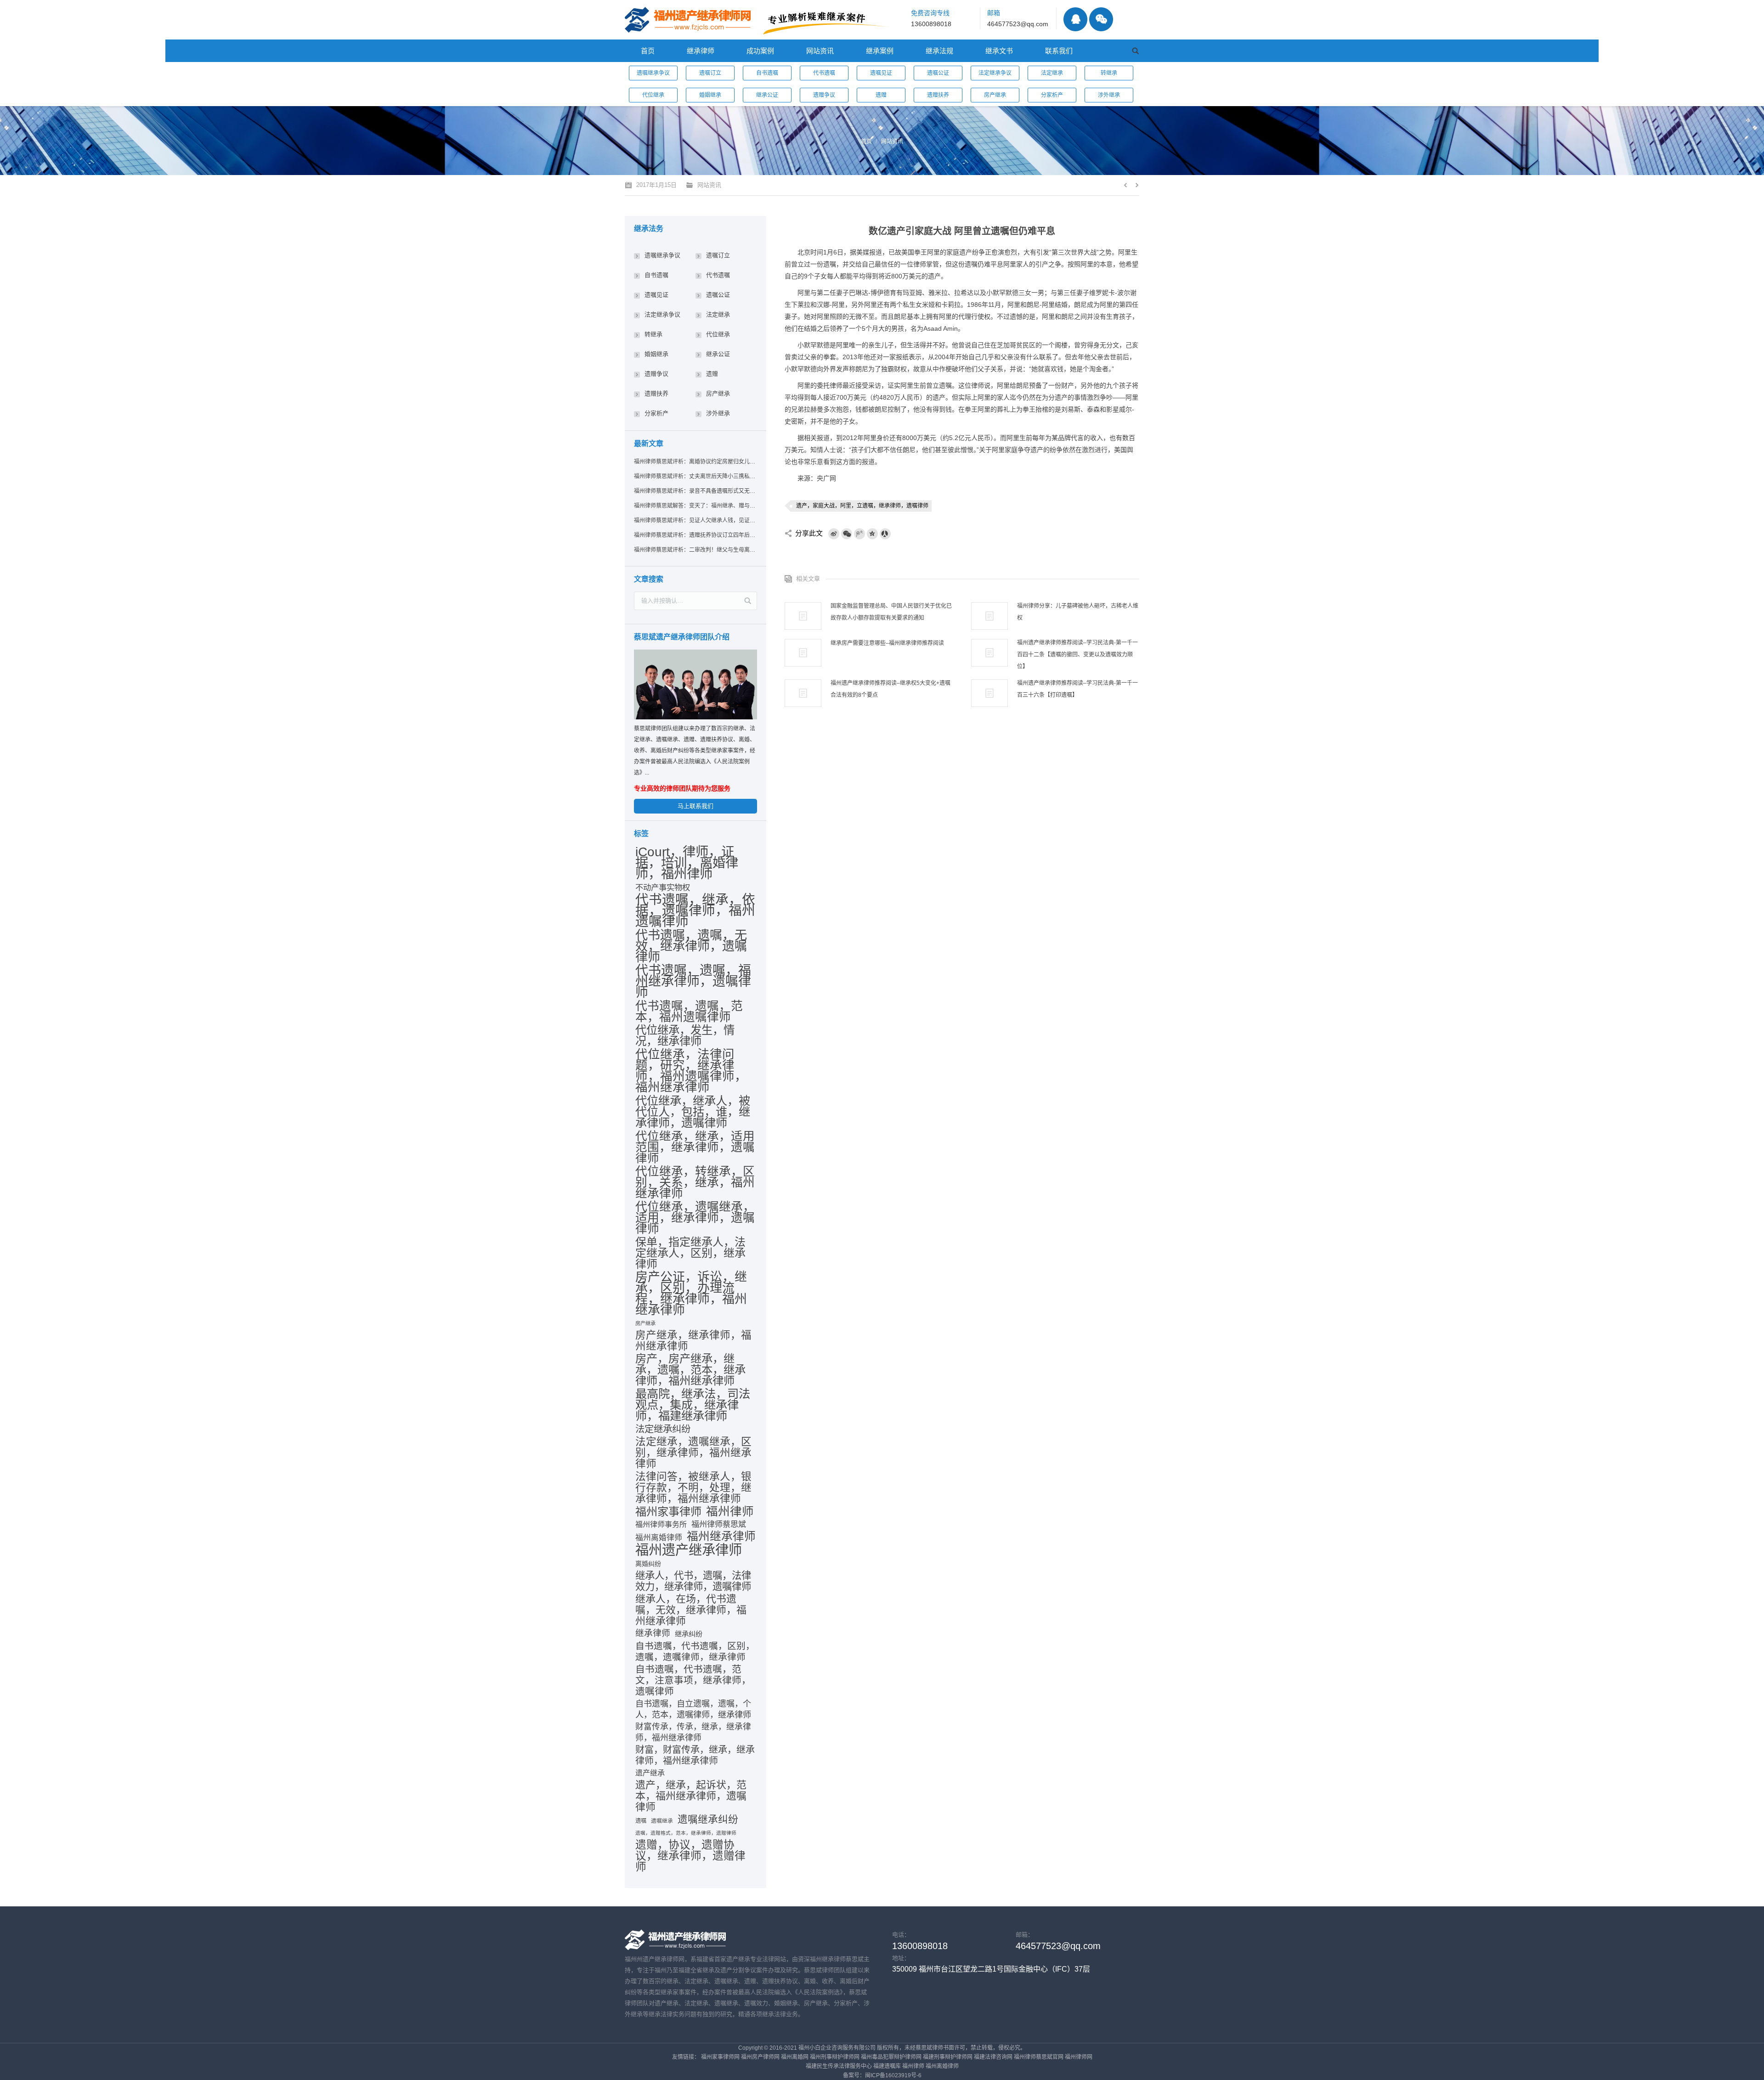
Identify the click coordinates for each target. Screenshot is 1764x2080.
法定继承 (1052, 73)
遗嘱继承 (662, 1821)
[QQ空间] (872, 534)
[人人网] (885, 534)
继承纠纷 (689, 1634)
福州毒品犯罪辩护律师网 (891, 2057)
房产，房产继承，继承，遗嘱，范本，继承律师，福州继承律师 (690, 1370)
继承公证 (767, 95)
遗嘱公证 (938, 73)
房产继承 (995, 95)
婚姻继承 (710, 95)
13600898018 (931, 24)
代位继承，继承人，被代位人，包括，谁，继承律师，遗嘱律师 (693, 1112)
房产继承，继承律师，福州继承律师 (693, 1341)
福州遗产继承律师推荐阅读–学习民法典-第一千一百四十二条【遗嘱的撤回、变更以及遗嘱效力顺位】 (1077, 655)
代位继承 (653, 95)
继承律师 (653, 1633)
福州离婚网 (795, 2057)
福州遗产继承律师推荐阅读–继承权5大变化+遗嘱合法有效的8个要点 (890, 689)
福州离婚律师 (659, 1538)
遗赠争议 (824, 95)
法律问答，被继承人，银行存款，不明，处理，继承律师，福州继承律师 (693, 1487)
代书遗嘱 (824, 73)
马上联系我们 (695, 806)
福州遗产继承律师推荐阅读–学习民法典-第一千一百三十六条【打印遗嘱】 (1077, 689)
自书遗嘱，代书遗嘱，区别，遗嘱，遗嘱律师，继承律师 (695, 1651)
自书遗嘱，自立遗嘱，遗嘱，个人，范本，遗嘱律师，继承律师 (693, 1709)
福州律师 (730, 1511)
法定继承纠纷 (663, 1429)
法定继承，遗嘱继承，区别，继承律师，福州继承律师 (693, 1453)
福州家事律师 (668, 1512)
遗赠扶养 (938, 95)
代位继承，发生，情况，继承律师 (685, 1036)
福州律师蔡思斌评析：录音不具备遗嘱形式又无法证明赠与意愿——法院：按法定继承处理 (695, 491)
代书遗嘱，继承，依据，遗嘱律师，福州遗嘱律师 (695, 910)
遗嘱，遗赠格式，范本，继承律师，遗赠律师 (686, 1833)
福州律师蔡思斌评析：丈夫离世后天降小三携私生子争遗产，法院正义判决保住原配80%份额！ (695, 476)
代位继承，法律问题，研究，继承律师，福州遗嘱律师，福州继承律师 (691, 1071)
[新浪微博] (834, 534)
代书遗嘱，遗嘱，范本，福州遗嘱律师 (689, 1012)
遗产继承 (650, 1773)
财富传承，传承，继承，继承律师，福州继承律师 (693, 1732)
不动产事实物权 (663, 887)
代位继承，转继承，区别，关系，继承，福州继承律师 (695, 1182)
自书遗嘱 (767, 73)
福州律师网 (1079, 2057)
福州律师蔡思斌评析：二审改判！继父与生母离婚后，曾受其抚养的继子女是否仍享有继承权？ (695, 550)
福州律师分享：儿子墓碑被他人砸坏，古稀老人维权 (1078, 612)
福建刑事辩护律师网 (948, 2057)
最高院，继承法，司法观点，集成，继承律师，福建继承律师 (693, 1405)
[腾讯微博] (859, 534)
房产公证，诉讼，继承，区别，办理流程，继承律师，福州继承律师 (691, 1294)
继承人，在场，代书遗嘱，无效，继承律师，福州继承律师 (691, 1610)
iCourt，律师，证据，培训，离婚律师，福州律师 (687, 863)
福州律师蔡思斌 (719, 1524)
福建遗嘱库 (887, 2066)
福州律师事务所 (661, 1524)
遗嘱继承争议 (653, 73)
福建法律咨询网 (993, 2057)
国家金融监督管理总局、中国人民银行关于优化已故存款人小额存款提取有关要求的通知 (891, 612)
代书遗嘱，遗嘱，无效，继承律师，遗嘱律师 (691, 946)
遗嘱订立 (710, 73)
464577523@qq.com (1018, 24)
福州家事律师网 (720, 2057)
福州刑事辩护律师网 (835, 2057)
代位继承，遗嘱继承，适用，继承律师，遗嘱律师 (695, 1218)
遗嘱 (641, 1821)
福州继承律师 (721, 1537)
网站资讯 (892, 141)
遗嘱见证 (881, 73)
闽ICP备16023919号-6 (893, 2075)
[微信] (847, 534)
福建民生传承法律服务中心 (839, 2066)
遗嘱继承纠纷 (708, 1820)
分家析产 (1052, 95)
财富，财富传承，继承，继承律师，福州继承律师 (695, 1755)
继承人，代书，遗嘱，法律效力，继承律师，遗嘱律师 (693, 1581)
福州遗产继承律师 (689, 1550)
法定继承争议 (995, 73)
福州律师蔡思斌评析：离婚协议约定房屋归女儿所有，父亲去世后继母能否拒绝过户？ (695, 462)
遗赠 (881, 95)
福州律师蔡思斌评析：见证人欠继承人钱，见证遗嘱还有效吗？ (695, 520)
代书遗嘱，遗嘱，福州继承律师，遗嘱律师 (693, 982)
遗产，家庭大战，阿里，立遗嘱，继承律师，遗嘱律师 (862, 506)
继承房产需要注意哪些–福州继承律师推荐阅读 (887, 643)
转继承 (1109, 73)
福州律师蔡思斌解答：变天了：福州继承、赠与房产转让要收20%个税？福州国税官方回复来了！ (695, 506)
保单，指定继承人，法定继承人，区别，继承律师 (690, 1253)
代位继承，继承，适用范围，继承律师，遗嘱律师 (695, 1147)
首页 (866, 141)
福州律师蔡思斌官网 (1039, 2057)
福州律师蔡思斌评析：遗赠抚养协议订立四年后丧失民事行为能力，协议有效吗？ (695, 535)
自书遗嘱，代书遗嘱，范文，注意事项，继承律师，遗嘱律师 (693, 1680)
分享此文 (809, 533)
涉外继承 (1109, 95)
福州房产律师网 (760, 2057)
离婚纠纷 (648, 1564)
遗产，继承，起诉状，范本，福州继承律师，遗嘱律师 (691, 1796)
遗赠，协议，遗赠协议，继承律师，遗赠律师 (690, 1856)
